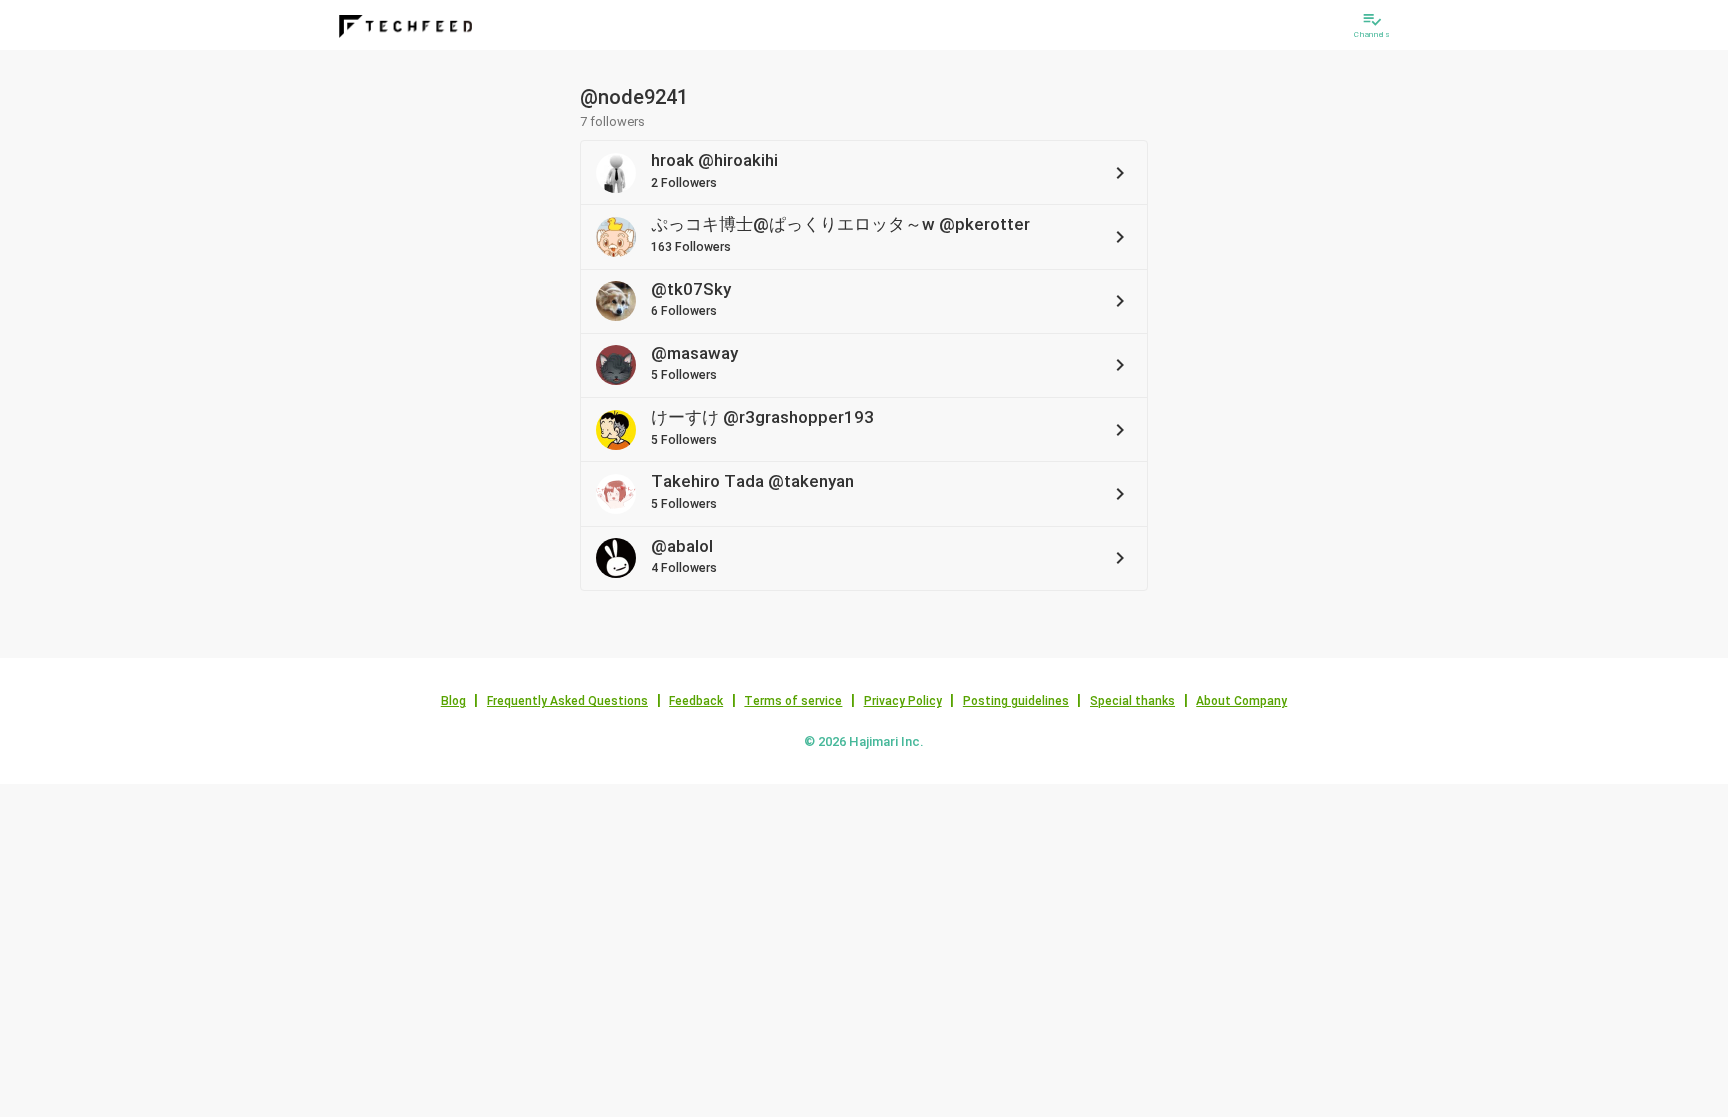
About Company (1241, 701)
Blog (453, 701)
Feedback (696, 701)
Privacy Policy (903, 701)
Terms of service (793, 701)
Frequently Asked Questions (567, 701)
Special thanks (1132, 701)
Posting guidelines (1016, 701)
